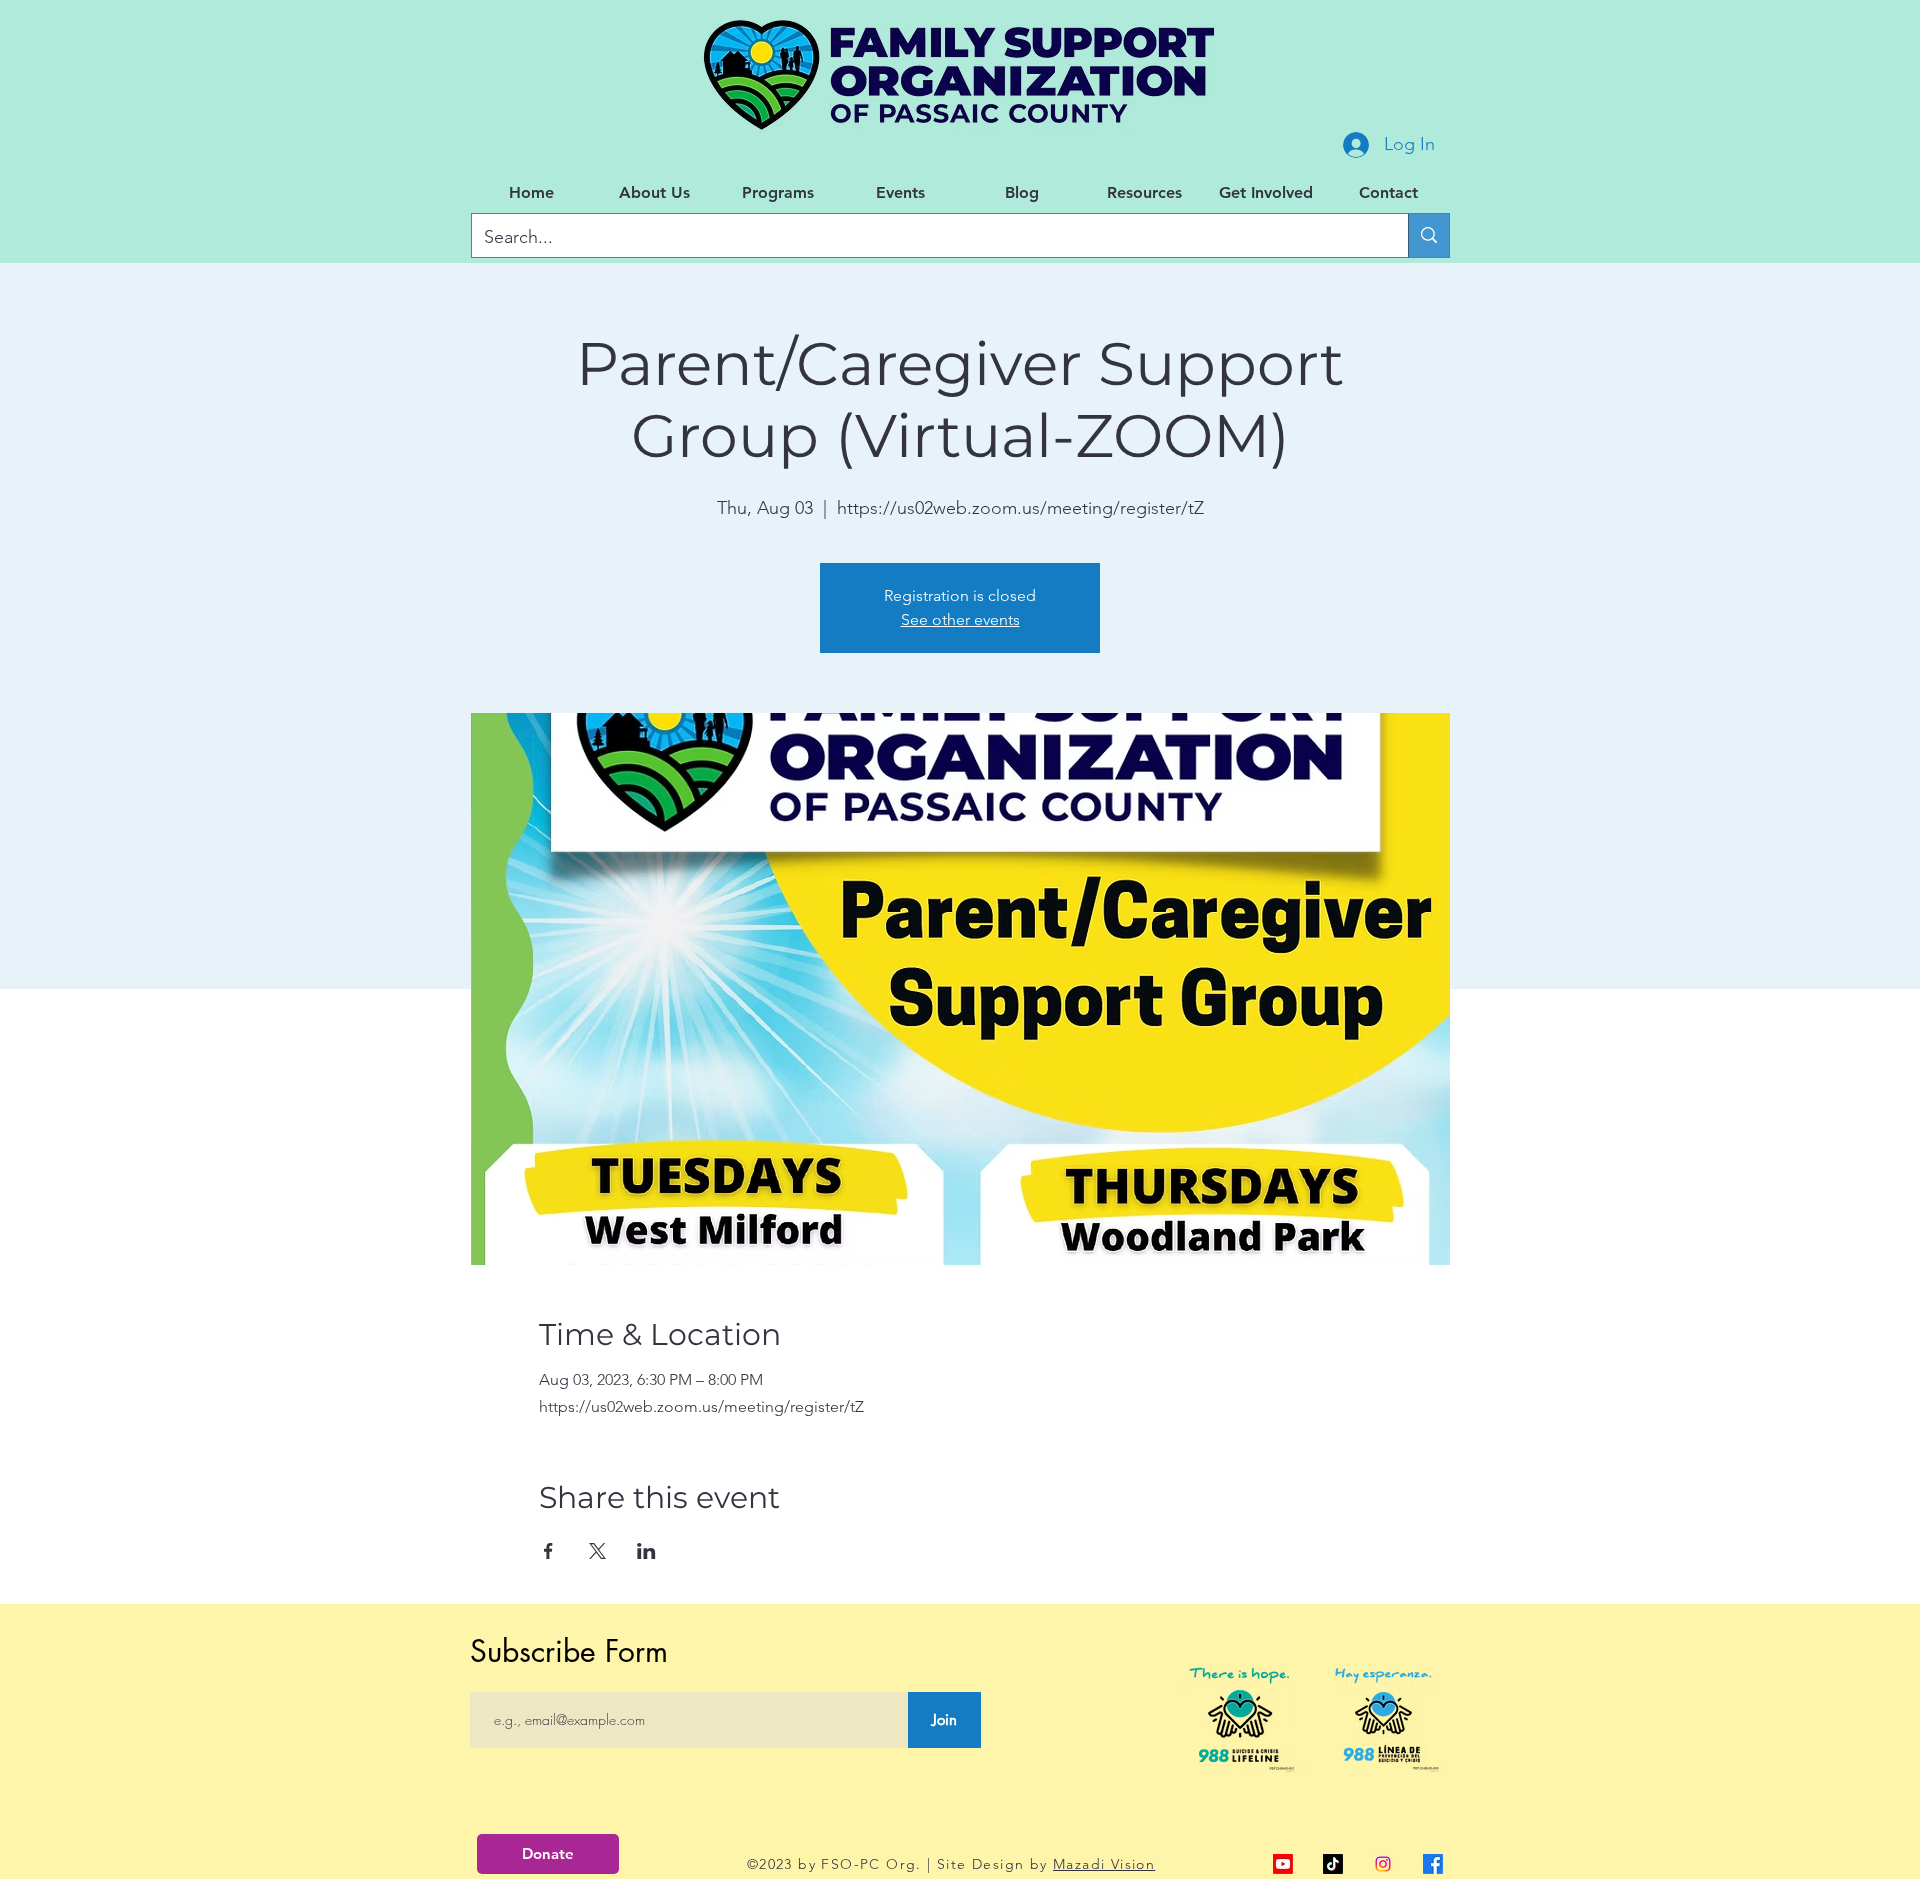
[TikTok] (1333, 1864)
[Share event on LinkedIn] (646, 1551)
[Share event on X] (597, 1551)
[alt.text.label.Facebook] (1433, 1864)
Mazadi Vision (1104, 1864)
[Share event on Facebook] (548, 1551)
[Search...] (1428, 235)
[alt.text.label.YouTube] (1283, 1864)
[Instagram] (1383, 1864)
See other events (960, 619)
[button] (654, 193)
